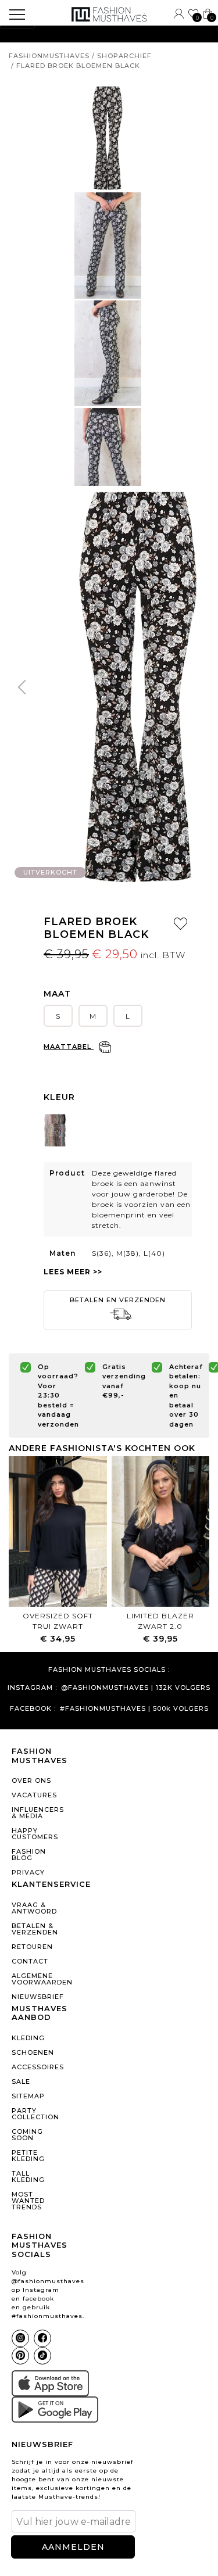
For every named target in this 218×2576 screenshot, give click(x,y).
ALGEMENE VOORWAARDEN (38, 1979)
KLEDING (28, 2038)
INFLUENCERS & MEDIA (38, 1813)
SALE (21, 2081)
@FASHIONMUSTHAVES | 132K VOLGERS (136, 1688)
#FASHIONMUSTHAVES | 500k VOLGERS (134, 1709)
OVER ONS (31, 1780)
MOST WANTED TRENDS (28, 2201)
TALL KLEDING (28, 2176)
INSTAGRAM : (32, 1688)
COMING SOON (27, 2135)
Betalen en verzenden (118, 1300)
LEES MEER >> (73, 1272)
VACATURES (34, 1795)
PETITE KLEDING (28, 2156)
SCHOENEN (33, 2052)
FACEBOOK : (33, 1709)
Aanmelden (73, 2547)
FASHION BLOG (29, 1855)
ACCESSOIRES (38, 2067)
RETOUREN (32, 1947)
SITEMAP (28, 2096)
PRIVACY (28, 1872)
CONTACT (30, 1961)
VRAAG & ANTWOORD (34, 1908)
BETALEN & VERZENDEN (35, 1929)
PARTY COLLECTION (35, 2114)
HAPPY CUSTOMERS (35, 1834)
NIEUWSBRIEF (38, 1997)
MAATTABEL (69, 1047)
